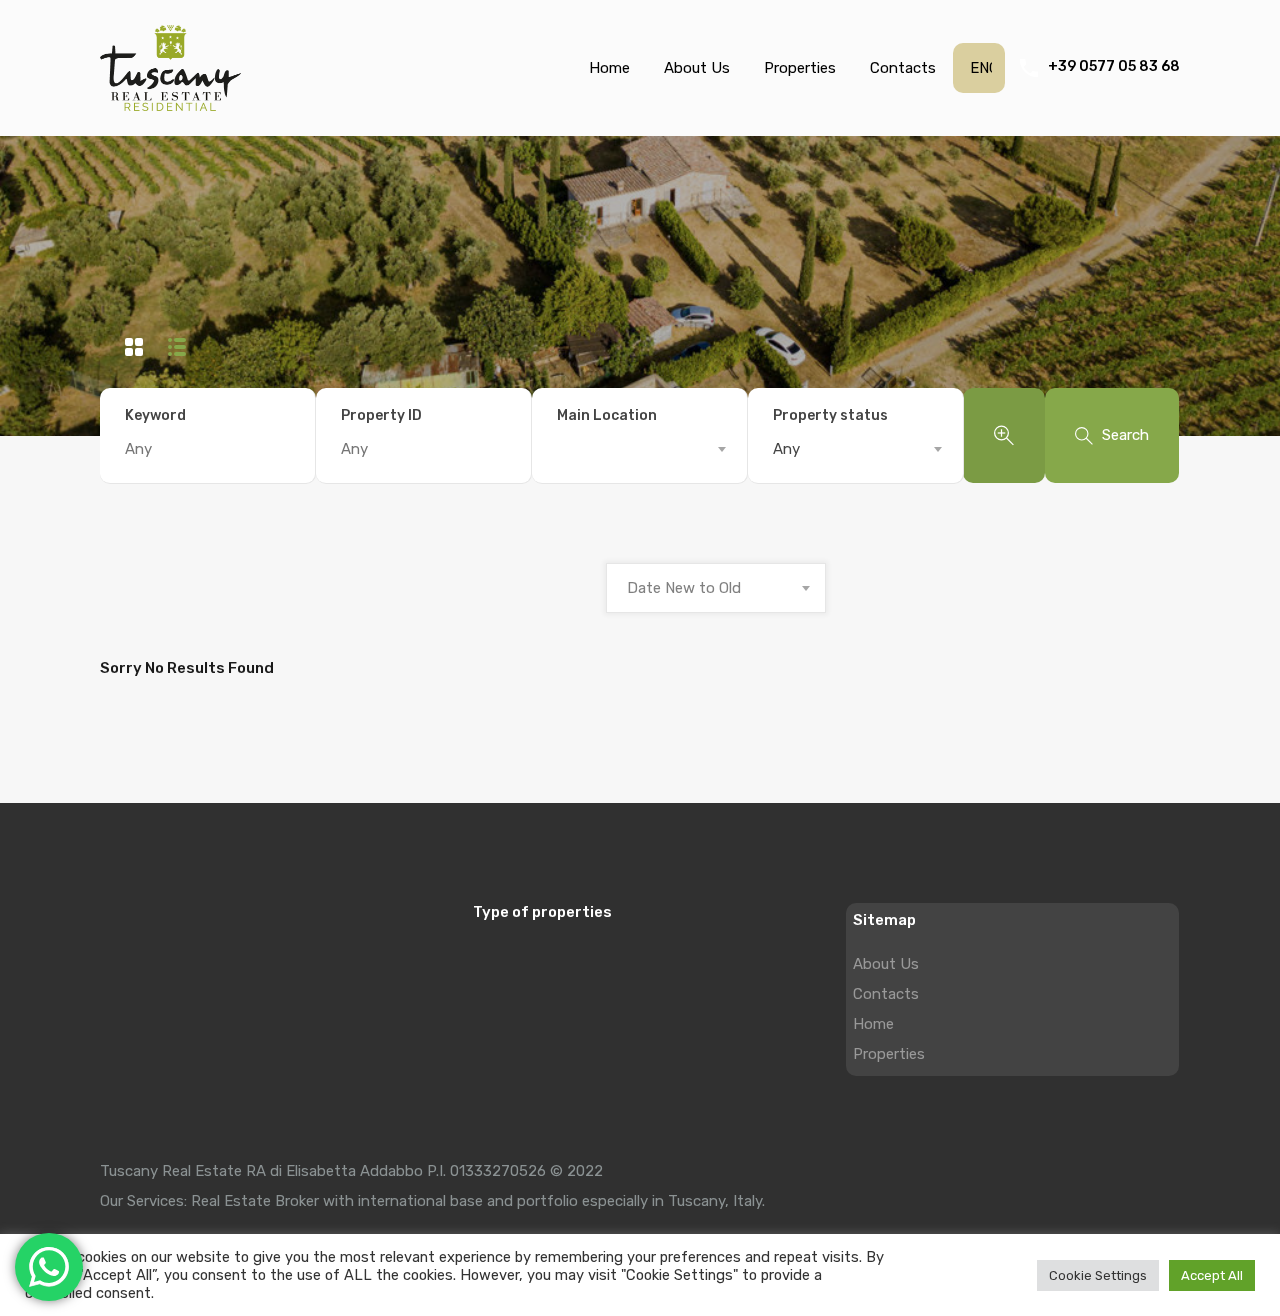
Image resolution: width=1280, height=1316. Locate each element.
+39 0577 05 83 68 (1114, 67)
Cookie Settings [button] (1098, 1275)
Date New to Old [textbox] (684, 588)
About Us (697, 68)
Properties (800, 68)
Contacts (903, 68)
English (981, 68)
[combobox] (639, 449)
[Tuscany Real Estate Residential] (170, 102)
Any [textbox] (786, 449)
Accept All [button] (1212, 1275)
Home (609, 68)
